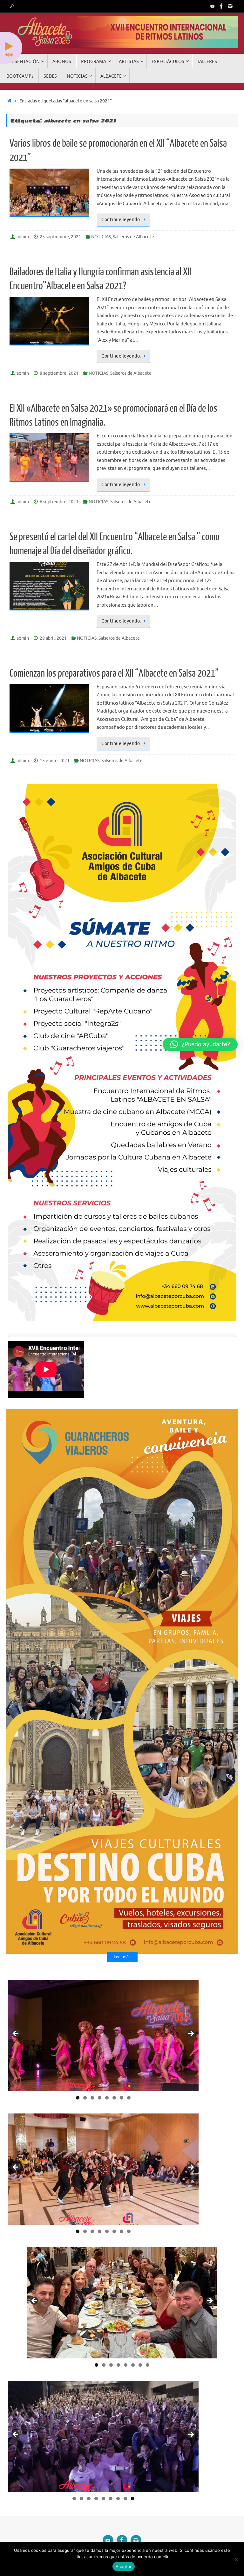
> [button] (191, 2034)
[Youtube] (213, 6)
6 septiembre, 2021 (59, 502)
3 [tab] (92, 2098)
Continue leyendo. (121, 220)
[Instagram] (230, 6)
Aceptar (124, 2566)
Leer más (122, 1957)
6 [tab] (114, 2098)
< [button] (16, 2034)
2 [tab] (85, 2098)
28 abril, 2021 (53, 638)
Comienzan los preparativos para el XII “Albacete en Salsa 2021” (114, 673)
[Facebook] (221, 6)
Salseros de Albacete (133, 237)
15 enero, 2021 (55, 761)
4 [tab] (100, 2098)
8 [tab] (129, 2098)
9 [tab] (133, 2499)
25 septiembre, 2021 (60, 237)
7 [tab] (122, 2098)
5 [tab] (107, 2098)
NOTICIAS (101, 237)
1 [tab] (78, 2098)
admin (23, 237)
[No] (236, 2559)
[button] (200, 1044)
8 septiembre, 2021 (59, 373)
